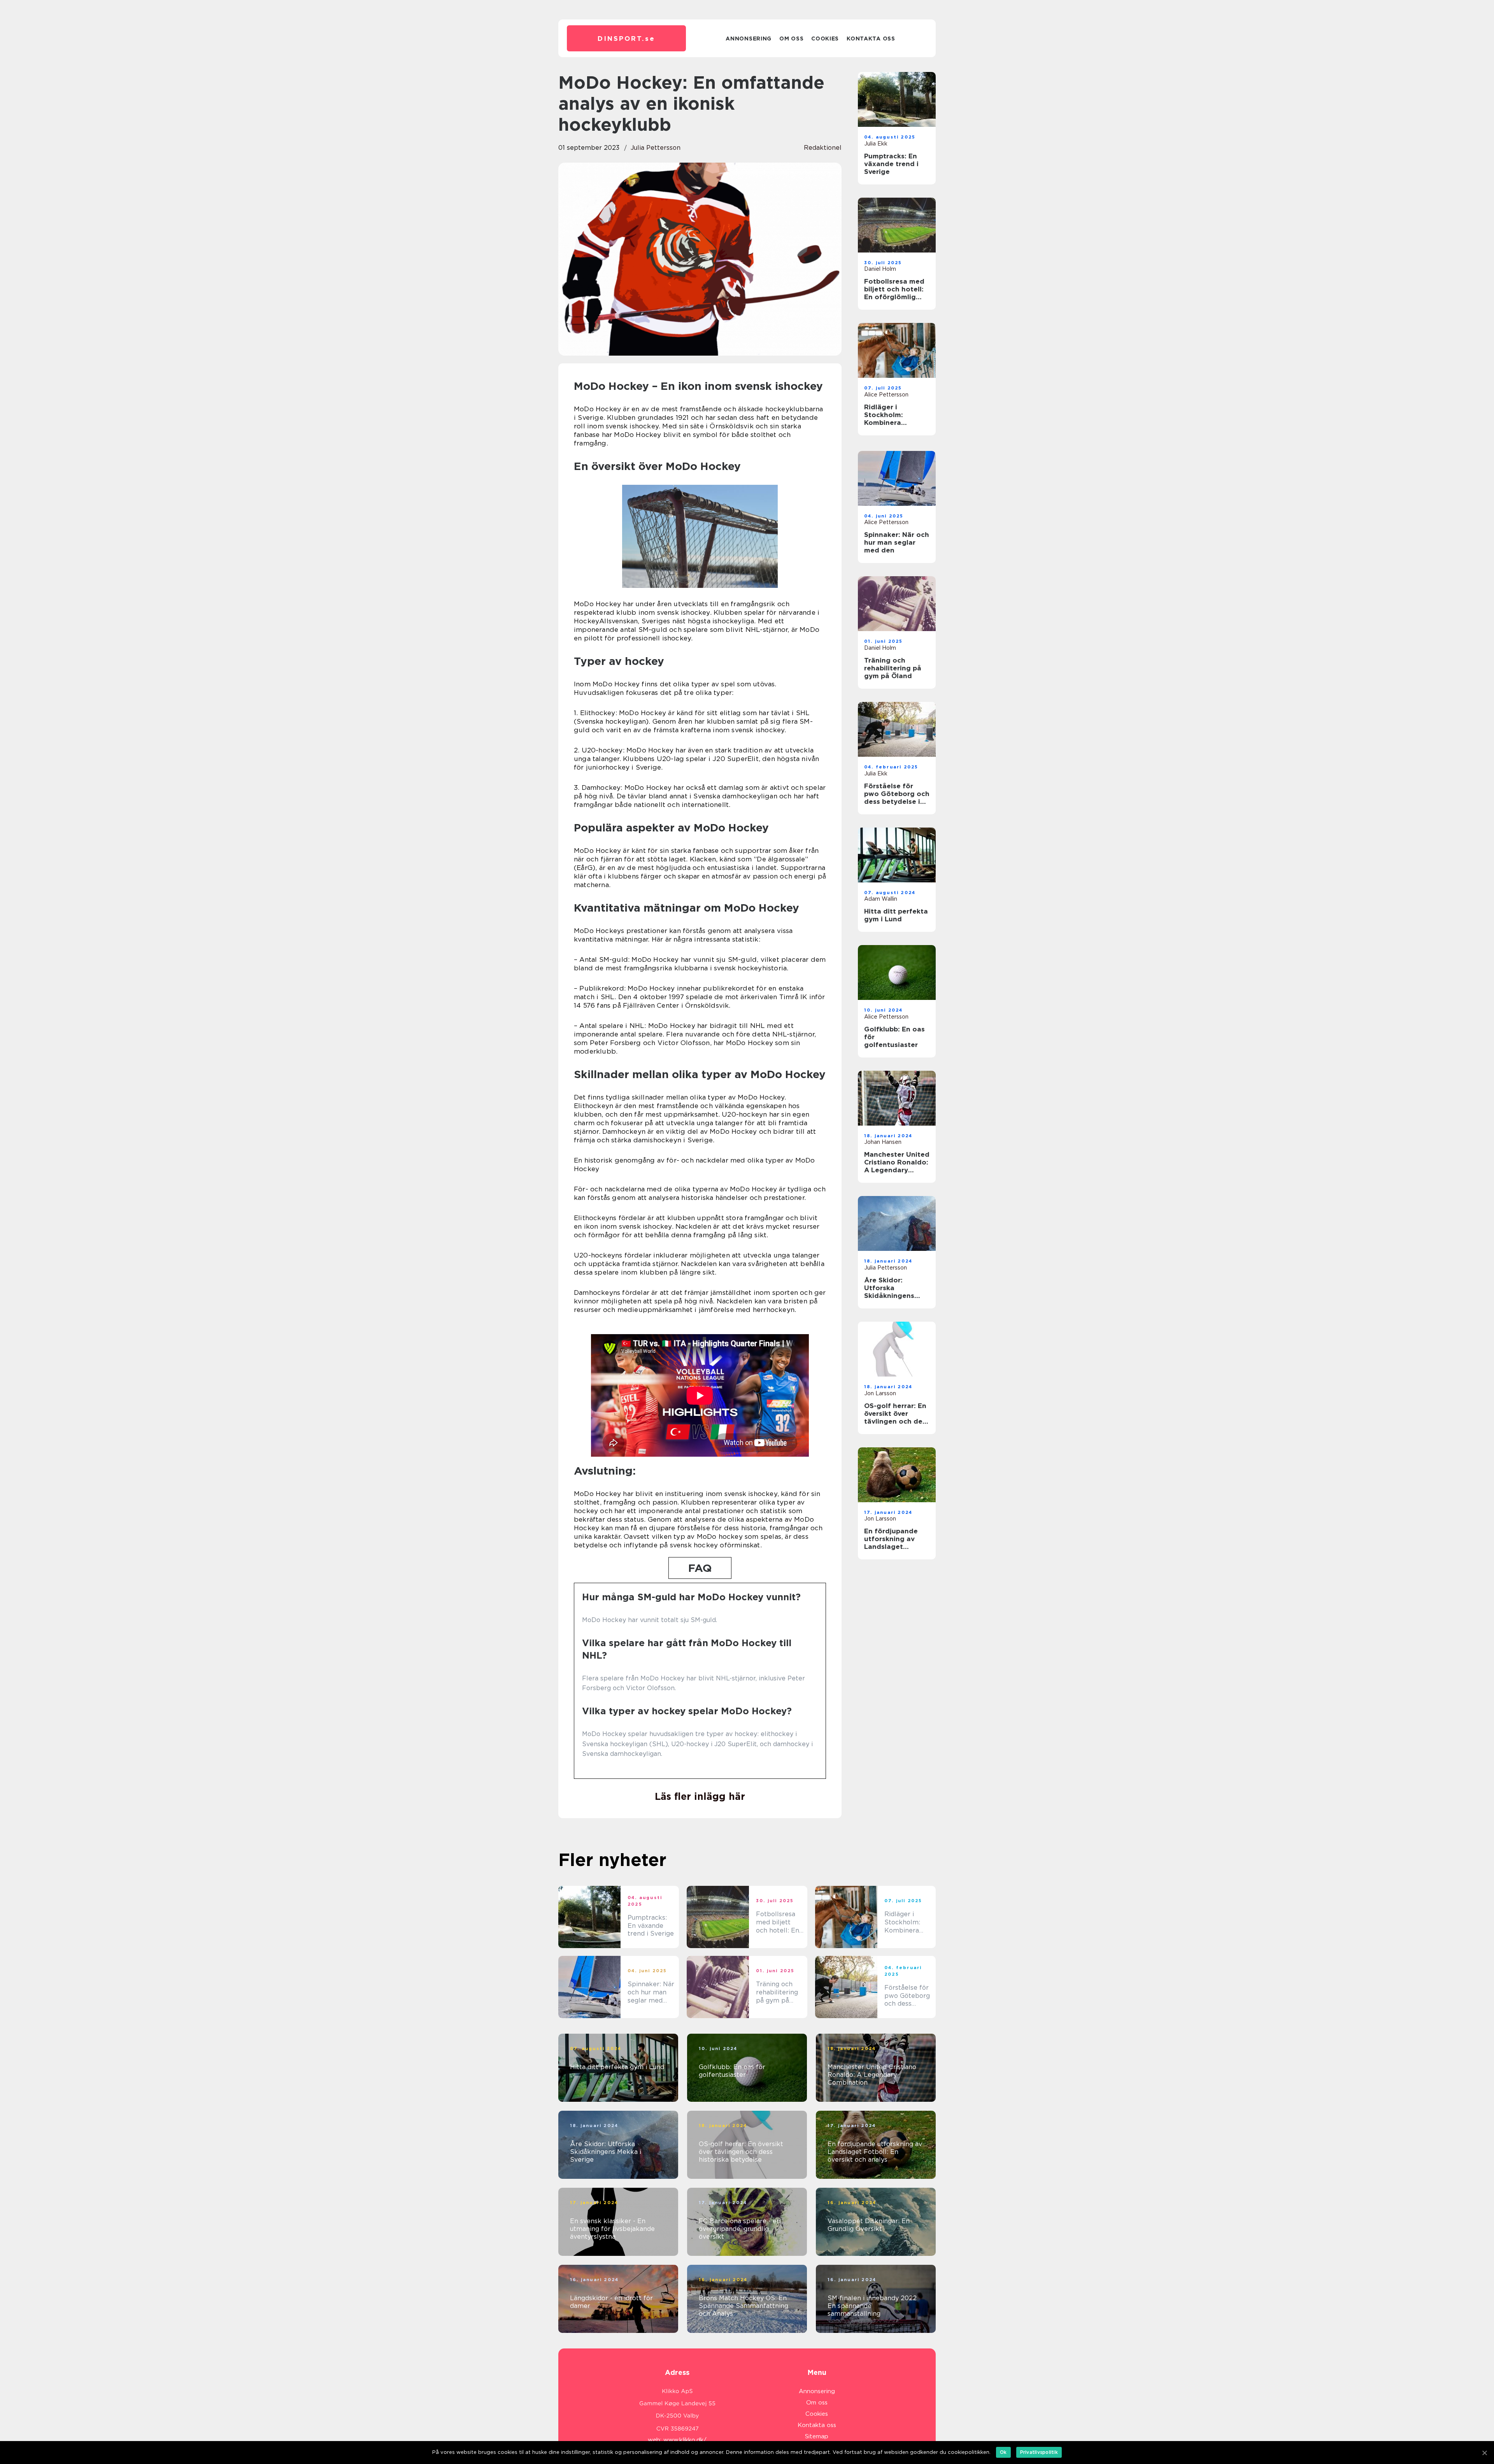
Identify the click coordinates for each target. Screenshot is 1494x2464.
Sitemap (817, 2436)
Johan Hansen (883, 1142)
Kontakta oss (871, 39)
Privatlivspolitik (1039, 2452)
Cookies (825, 39)
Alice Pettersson (886, 395)
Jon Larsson (880, 1393)
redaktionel (823, 148)
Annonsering (749, 39)
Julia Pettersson (656, 148)
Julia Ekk (876, 144)
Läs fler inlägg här (700, 1796)
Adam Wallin (881, 899)
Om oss (791, 39)
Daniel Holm (880, 269)
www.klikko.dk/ (685, 2440)
